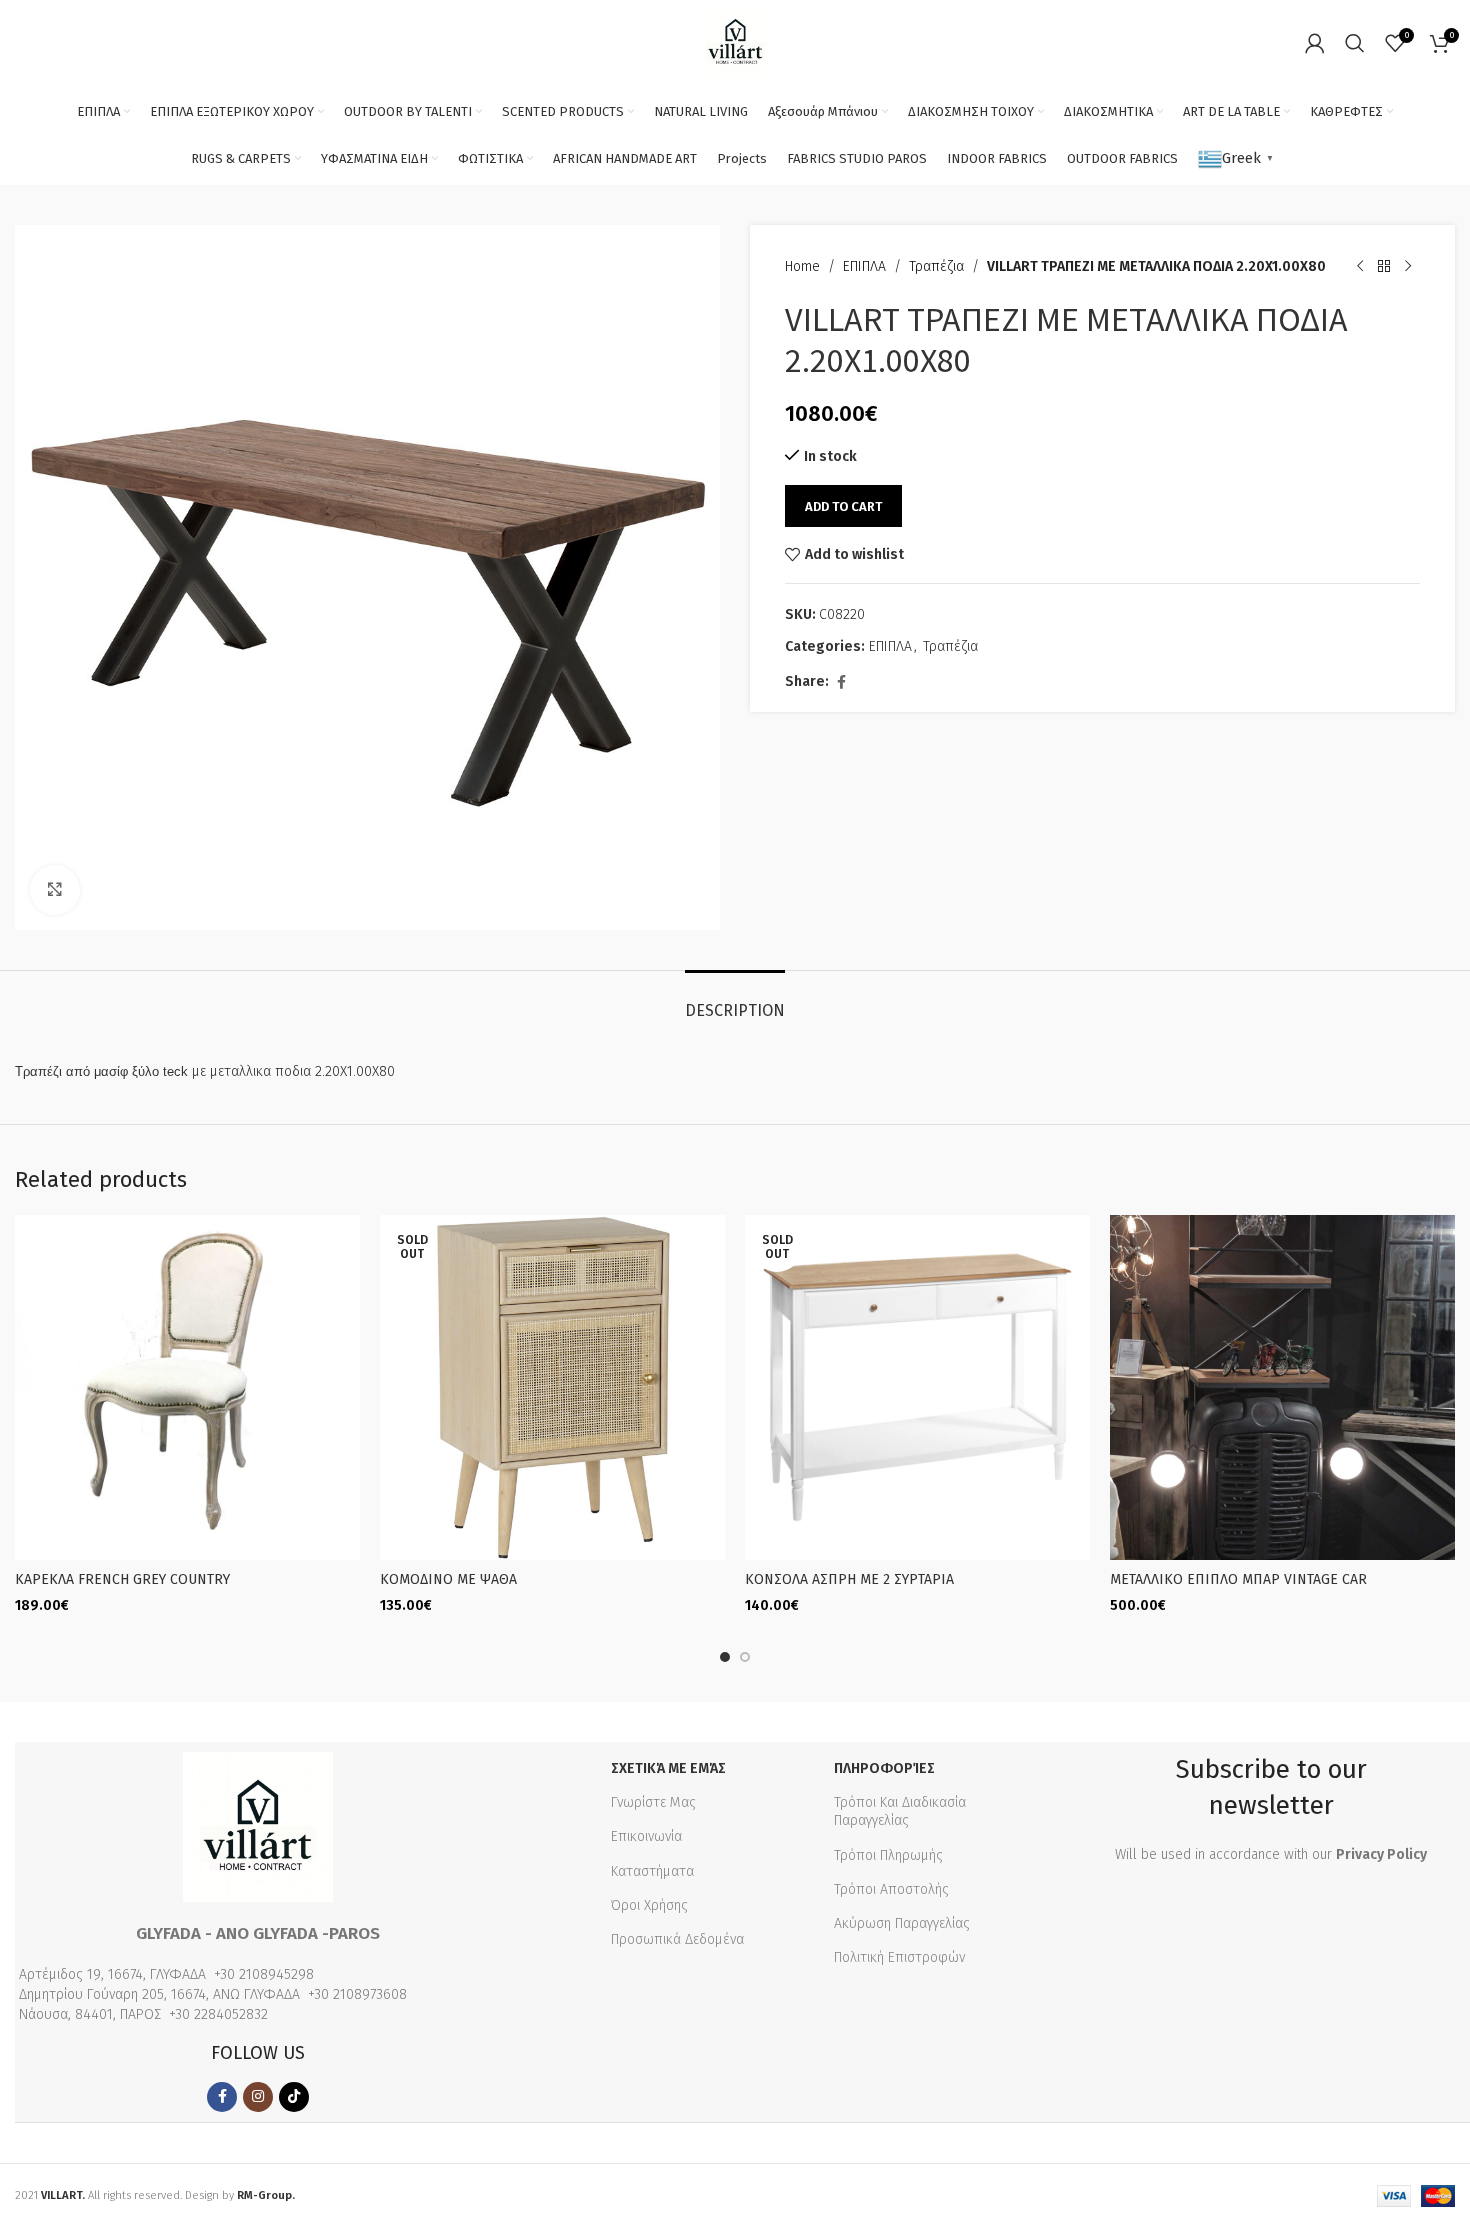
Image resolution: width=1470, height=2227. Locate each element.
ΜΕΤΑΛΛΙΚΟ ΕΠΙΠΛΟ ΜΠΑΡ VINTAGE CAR (1238, 1579)
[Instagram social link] (258, 2097)
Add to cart (843, 506)
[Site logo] (735, 41)
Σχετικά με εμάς (668, 1768)
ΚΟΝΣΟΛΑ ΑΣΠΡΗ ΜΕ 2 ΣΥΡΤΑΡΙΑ (849, 1579)
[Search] (1355, 43)
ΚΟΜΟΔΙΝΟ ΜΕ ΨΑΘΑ (448, 1579)
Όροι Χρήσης (649, 1905)
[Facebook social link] (841, 683)
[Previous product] (1360, 267)
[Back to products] (1384, 267)
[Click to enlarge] (55, 890)
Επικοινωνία (646, 1836)
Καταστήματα (652, 1871)
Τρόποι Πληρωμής (888, 1855)
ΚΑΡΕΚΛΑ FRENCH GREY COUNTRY (122, 1579)
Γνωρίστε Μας (653, 1802)
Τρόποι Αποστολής (891, 1889)
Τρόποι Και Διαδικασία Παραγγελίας (900, 1811)
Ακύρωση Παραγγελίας (902, 1923)
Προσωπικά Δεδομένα (677, 1939)
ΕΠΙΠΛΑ (864, 266)
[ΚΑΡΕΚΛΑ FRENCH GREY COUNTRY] (187, 1387)
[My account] (1315, 43)
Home (802, 266)
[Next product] (1408, 267)
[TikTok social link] (294, 2097)
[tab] (735, 1000)
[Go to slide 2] (745, 1657)
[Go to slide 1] (725, 1657)
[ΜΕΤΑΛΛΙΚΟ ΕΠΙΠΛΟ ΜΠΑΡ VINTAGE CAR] (1282, 1387)
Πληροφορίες (884, 1768)
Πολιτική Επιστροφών (899, 1957)
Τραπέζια (936, 266)
